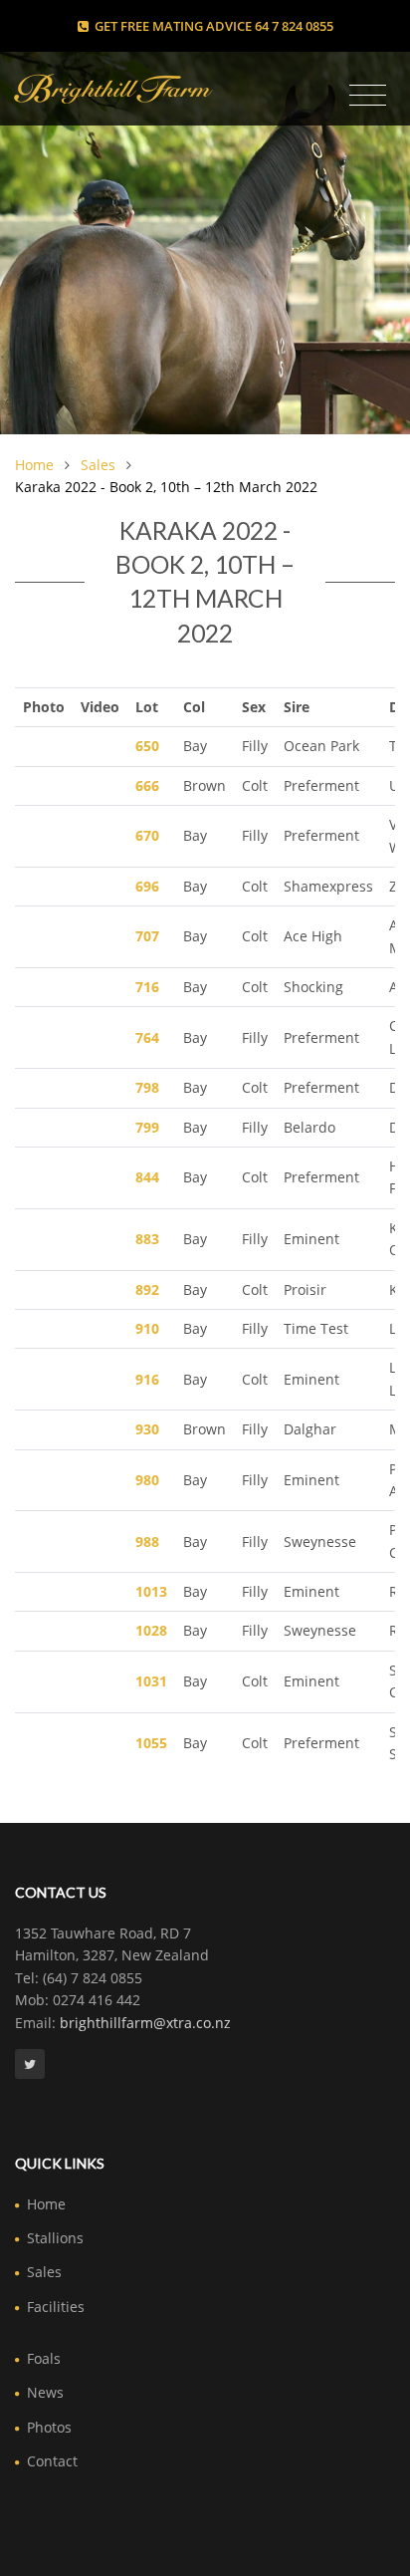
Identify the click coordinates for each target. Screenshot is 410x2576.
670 (147, 835)
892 (147, 1289)
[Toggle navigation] (368, 96)
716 (147, 987)
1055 (151, 1743)
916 (147, 1379)
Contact (52, 2461)
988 (147, 1542)
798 (147, 1087)
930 (147, 1429)
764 (147, 1037)
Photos (49, 2427)
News (45, 2392)
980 (147, 1480)
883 (147, 1239)
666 (147, 785)
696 (147, 886)
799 (147, 1127)
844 (147, 1177)
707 (147, 936)
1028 (151, 1630)
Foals (44, 2358)
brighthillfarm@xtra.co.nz (145, 2023)
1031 (151, 1681)
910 (147, 1328)
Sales (98, 465)
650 (147, 746)
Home (34, 465)
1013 (151, 1591)
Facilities (56, 2307)
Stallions (55, 2238)
